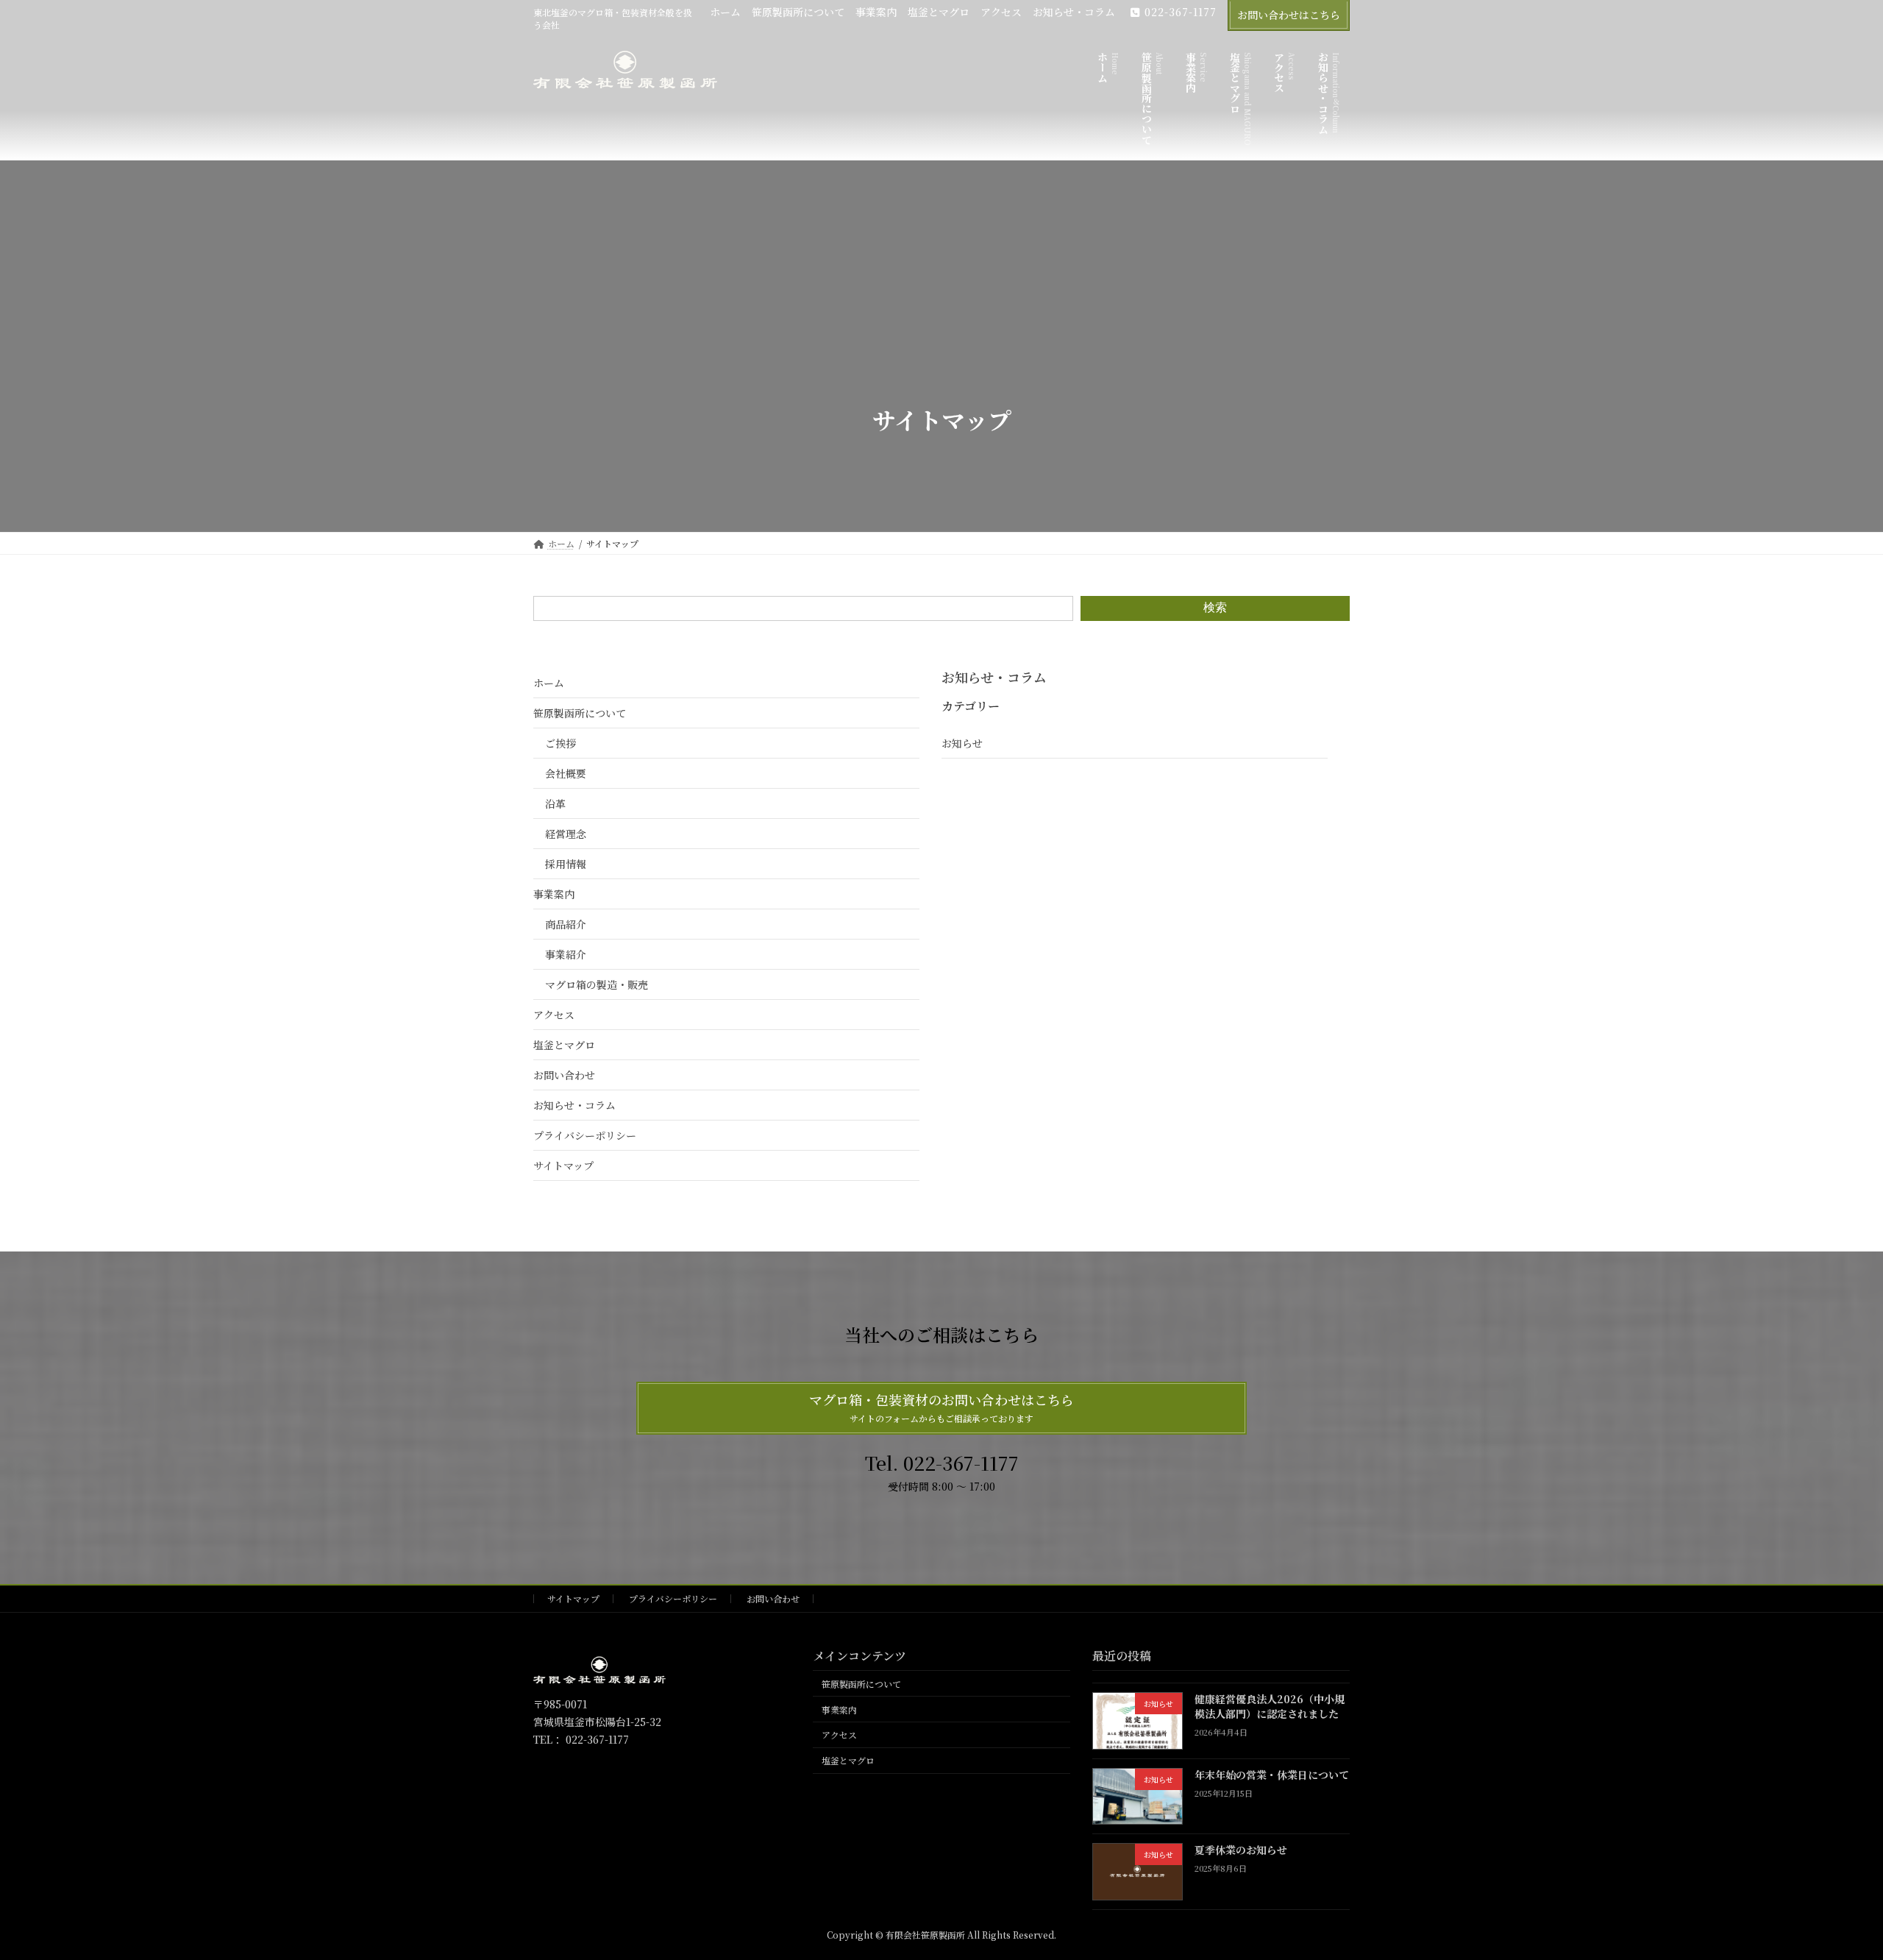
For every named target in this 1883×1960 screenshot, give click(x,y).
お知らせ (962, 743)
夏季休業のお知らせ (1241, 1850)
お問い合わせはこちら (1289, 15)
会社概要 (566, 773)
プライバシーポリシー (585, 1135)
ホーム (725, 12)
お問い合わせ (564, 1075)
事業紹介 (566, 954)
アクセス (1001, 12)
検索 (1215, 607)
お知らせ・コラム (1074, 12)
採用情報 (566, 864)
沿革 (555, 803)
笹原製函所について (798, 12)
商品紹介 (566, 924)
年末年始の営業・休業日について (1272, 1775)
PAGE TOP (1829, 1887)
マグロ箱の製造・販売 (597, 984)
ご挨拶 (560, 743)
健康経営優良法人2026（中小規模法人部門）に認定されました (1270, 1707)
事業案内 (876, 12)
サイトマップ (563, 1165)
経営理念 (566, 834)
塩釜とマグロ (939, 12)
